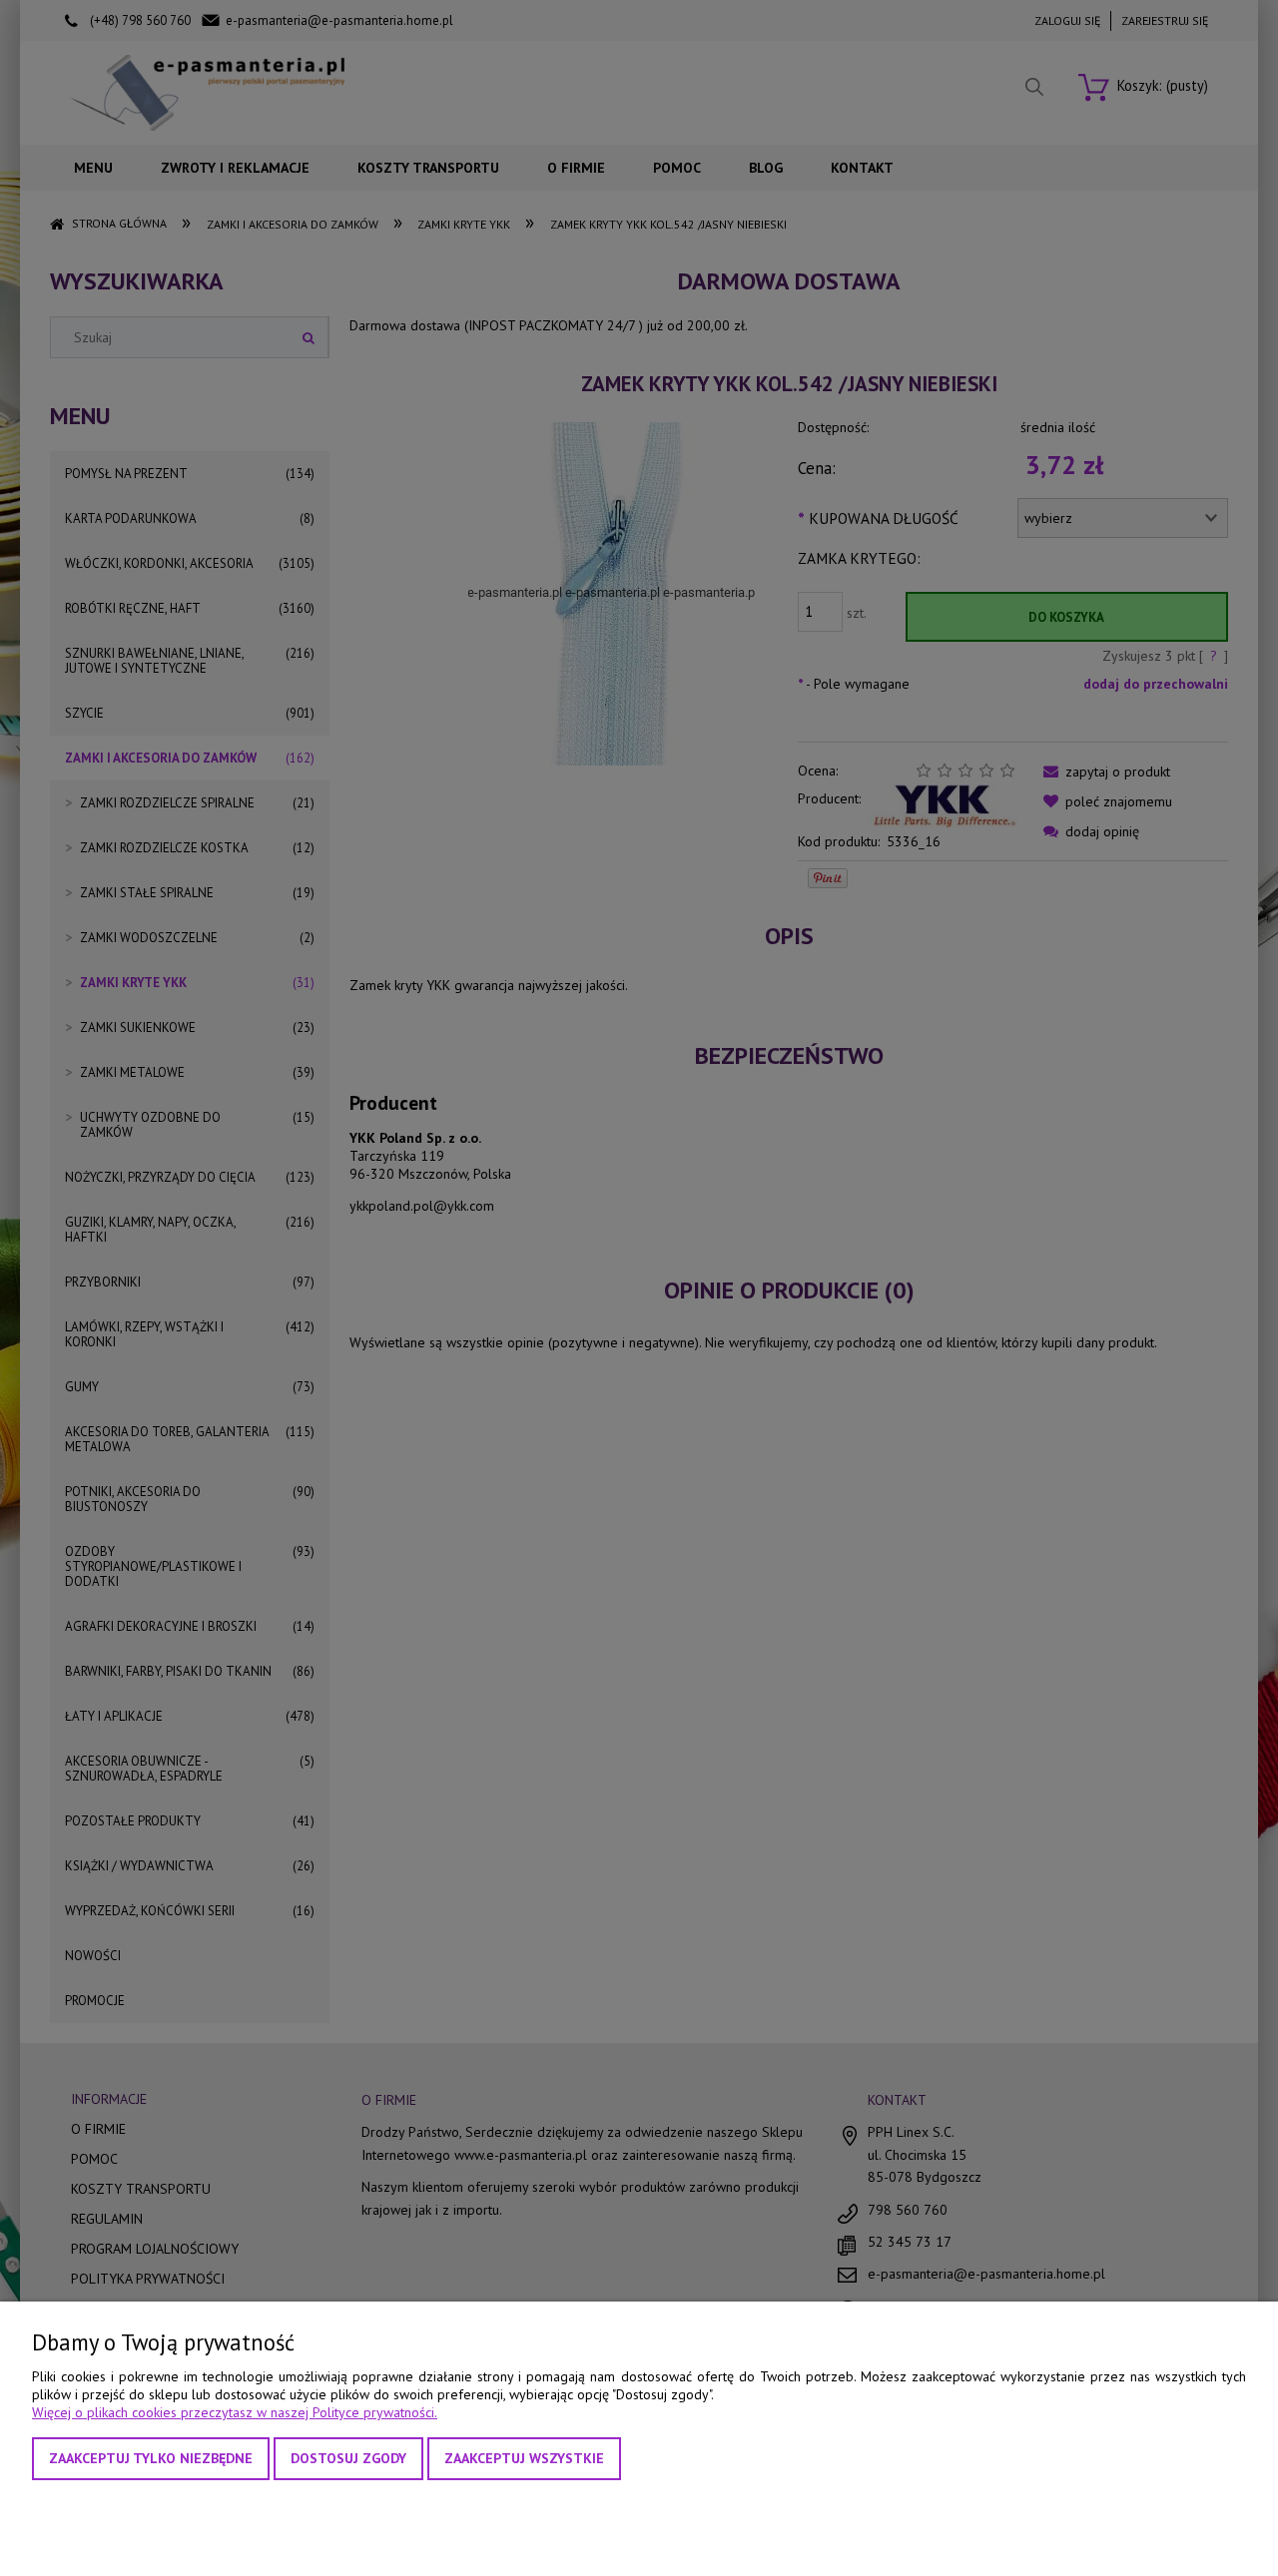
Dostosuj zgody (348, 2458)
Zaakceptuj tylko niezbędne (151, 2458)
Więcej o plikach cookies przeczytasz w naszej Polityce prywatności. (235, 2412)
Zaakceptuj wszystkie (524, 2458)
